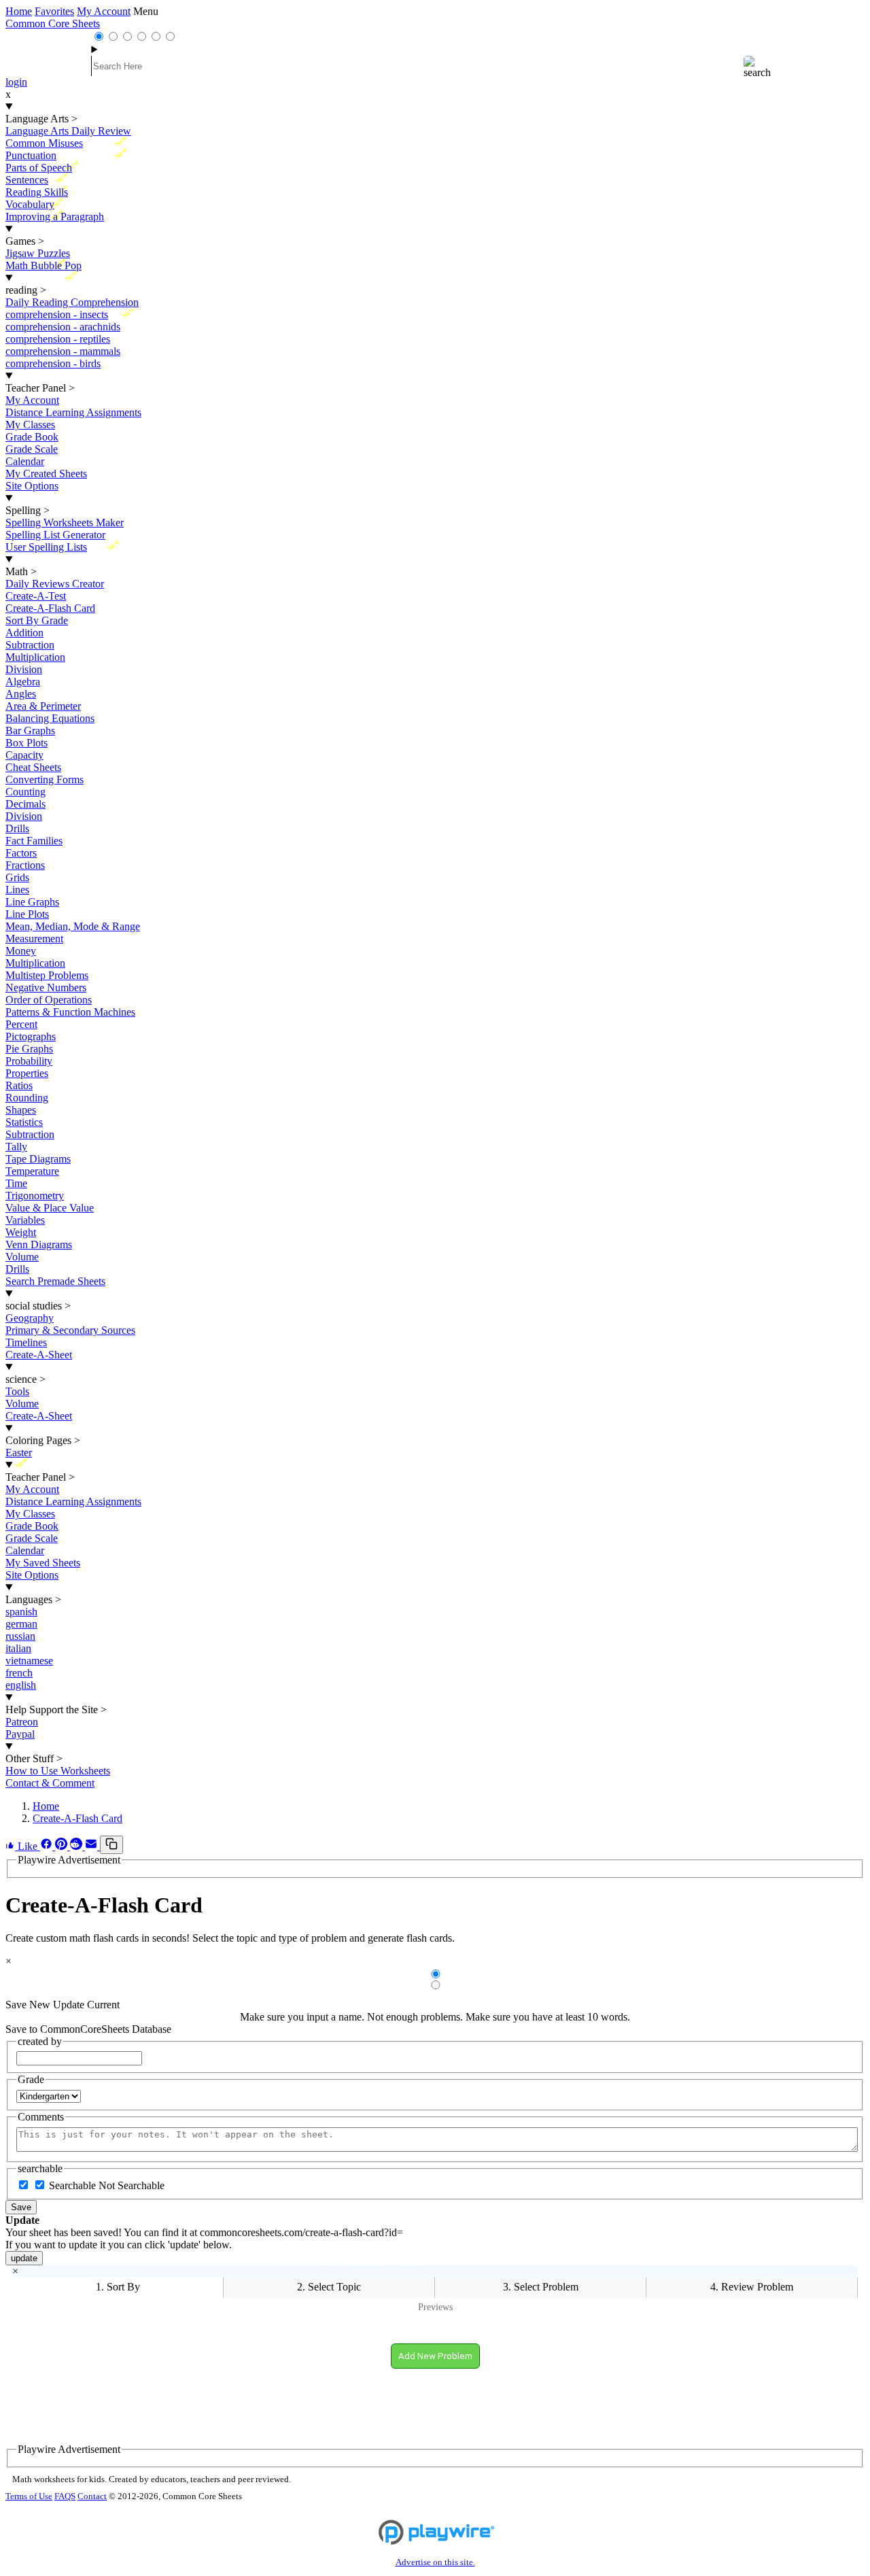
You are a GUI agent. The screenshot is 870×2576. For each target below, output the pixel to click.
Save (21, 2207)
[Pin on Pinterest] (63, 1846)
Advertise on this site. (435, 2562)
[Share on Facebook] (48, 1846)
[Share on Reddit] (77, 1846)
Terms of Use (29, 2496)
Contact (92, 2496)
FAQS (65, 2496)
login (16, 82)
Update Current (86, 2005)
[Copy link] (111, 1845)
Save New (28, 2005)
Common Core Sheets (53, 23)
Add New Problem (435, 2356)
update (24, 2258)
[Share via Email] (92, 1846)
